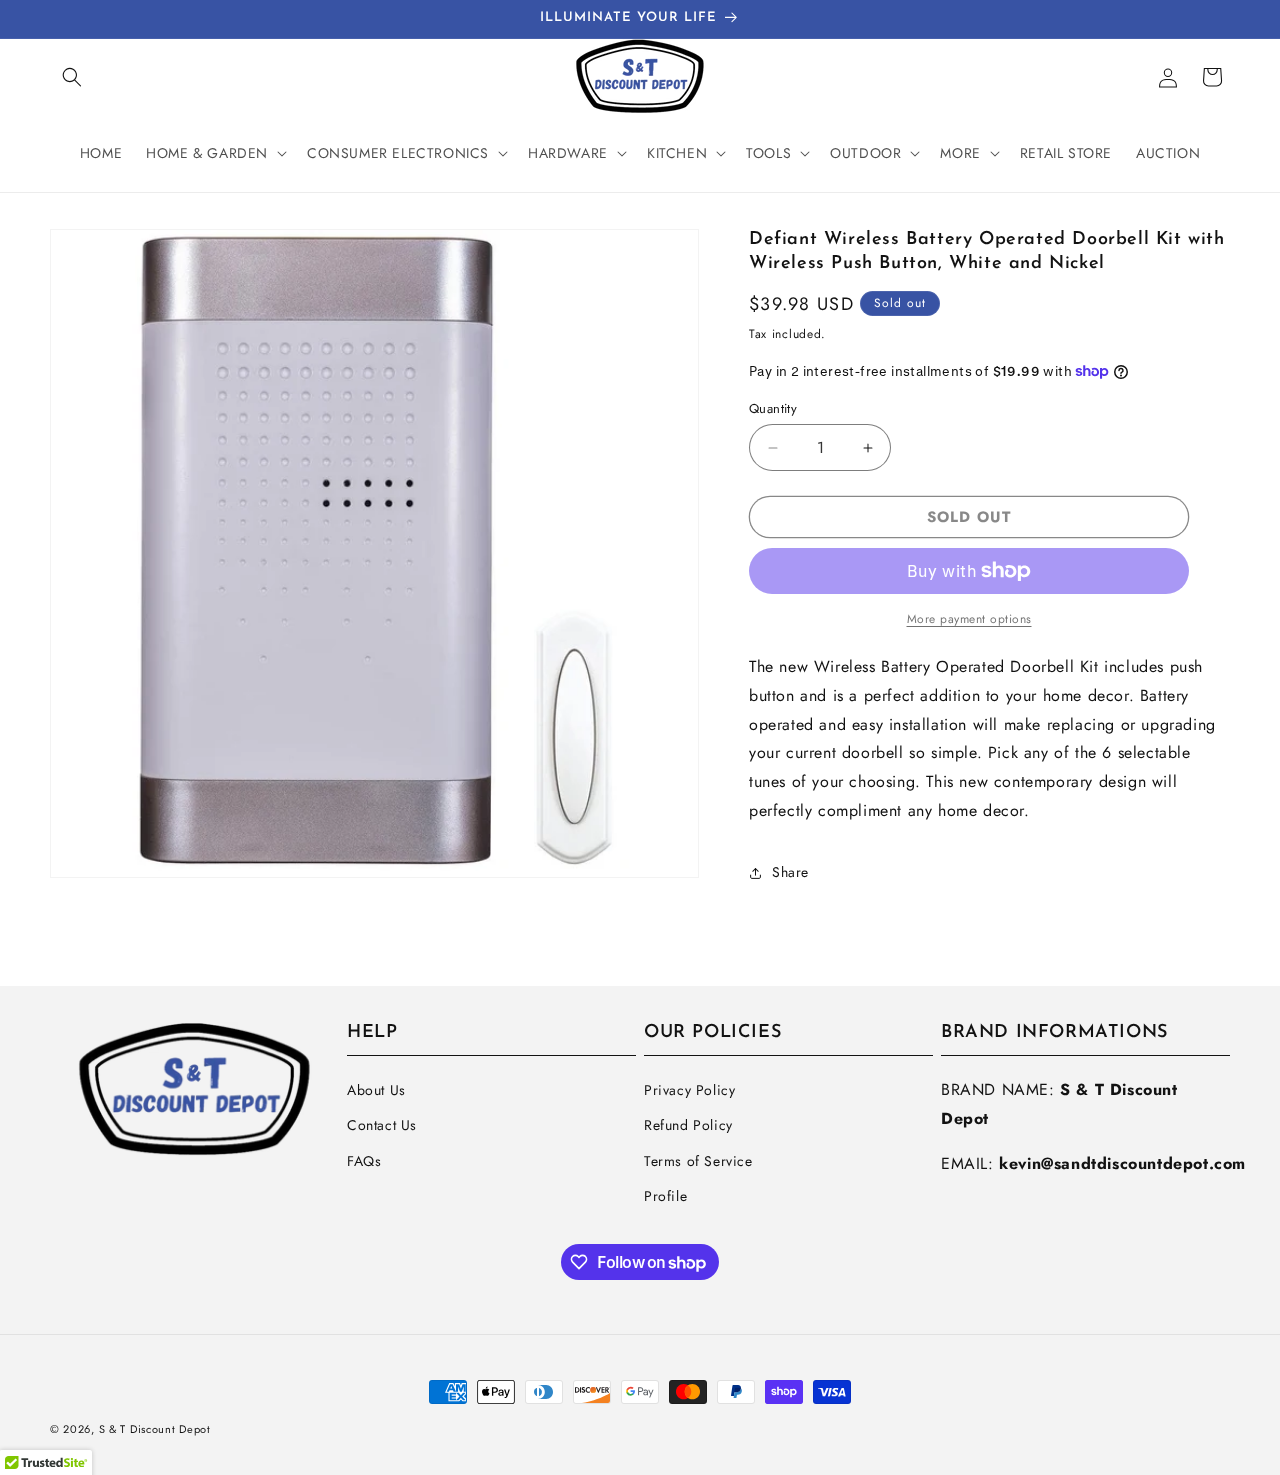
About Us (376, 1090)
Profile (665, 1196)
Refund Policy (688, 1125)
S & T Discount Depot (155, 1429)
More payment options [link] (969, 619)
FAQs (364, 1161)
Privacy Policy (689, 1090)
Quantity (773, 408)
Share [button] (790, 872)
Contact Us (382, 1125)
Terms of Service (698, 1161)
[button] (72, 77)
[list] (374, 553)
